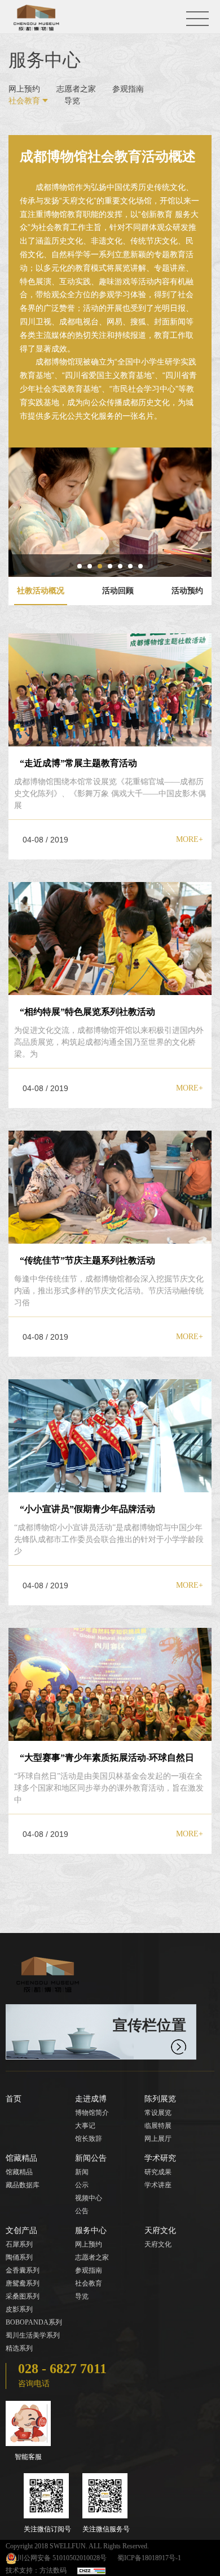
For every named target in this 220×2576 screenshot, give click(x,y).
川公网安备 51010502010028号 (62, 2558)
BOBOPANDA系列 (34, 2322)
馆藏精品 (21, 2158)
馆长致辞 (89, 2139)
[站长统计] (91, 2570)
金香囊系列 (23, 2270)
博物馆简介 (92, 2113)
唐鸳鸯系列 (23, 2283)
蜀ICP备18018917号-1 (149, 2558)
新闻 (82, 2172)
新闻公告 (91, 2158)
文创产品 (21, 2230)
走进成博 (91, 2099)
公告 (82, 2211)
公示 (82, 2185)
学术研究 (160, 2158)
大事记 (85, 2126)
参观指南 (128, 89)
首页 (14, 2099)
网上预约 (24, 89)
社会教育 (24, 101)
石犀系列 (19, 2244)
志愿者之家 (76, 89)
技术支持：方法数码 (36, 2570)
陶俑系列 (19, 2257)
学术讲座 (158, 2185)
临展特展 (158, 2126)
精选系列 (19, 2348)
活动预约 (187, 591)
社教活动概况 (41, 591)
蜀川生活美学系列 (33, 2335)
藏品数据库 (23, 2185)
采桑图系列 (23, 2296)
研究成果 (158, 2172)
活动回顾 (118, 591)
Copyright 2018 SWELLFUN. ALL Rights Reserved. (77, 2546)
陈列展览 (160, 2099)
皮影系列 (19, 2309)
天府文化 (160, 2230)
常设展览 (158, 2113)
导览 (72, 101)
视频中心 (89, 2198)
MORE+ (190, 839)
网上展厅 (158, 2139)
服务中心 (91, 2230)
